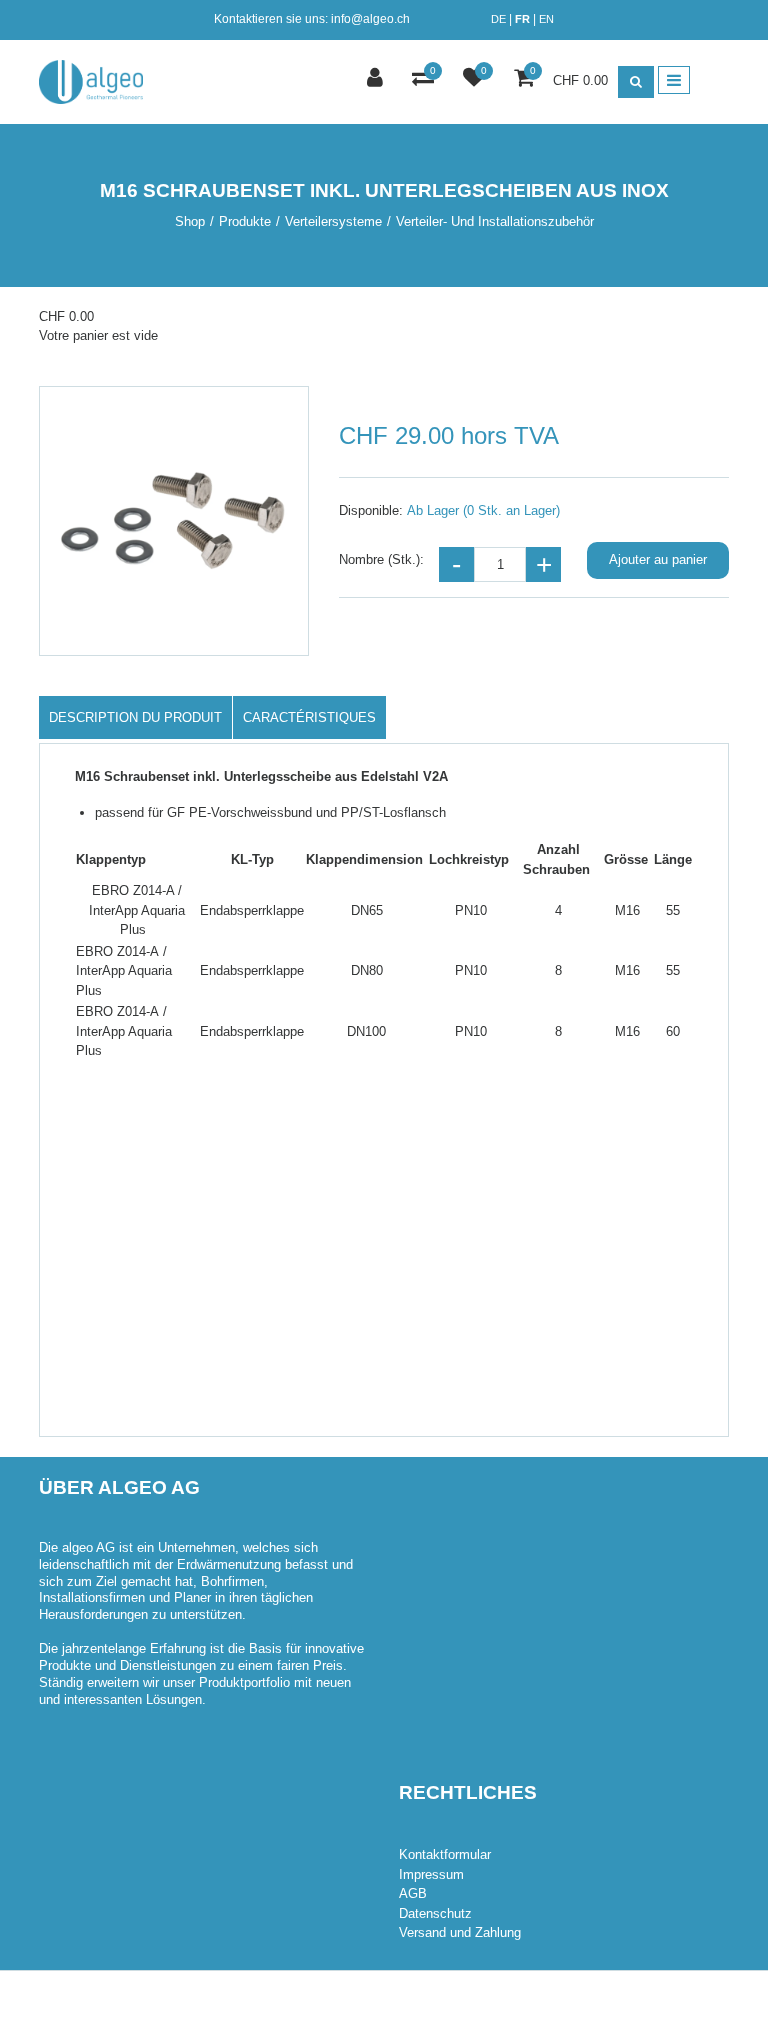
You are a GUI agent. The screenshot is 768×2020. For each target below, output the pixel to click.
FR (522, 19)
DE (498, 19)
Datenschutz (435, 1913)
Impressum (431, 1874)
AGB (413, 1893)
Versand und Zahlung (460, 1932)
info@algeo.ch (370, 19)
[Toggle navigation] (674, 80)
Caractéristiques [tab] (309, 717)
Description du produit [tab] (135, 717)
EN (546, 19)
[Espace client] (377, 79)
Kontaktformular (445, 1854)
